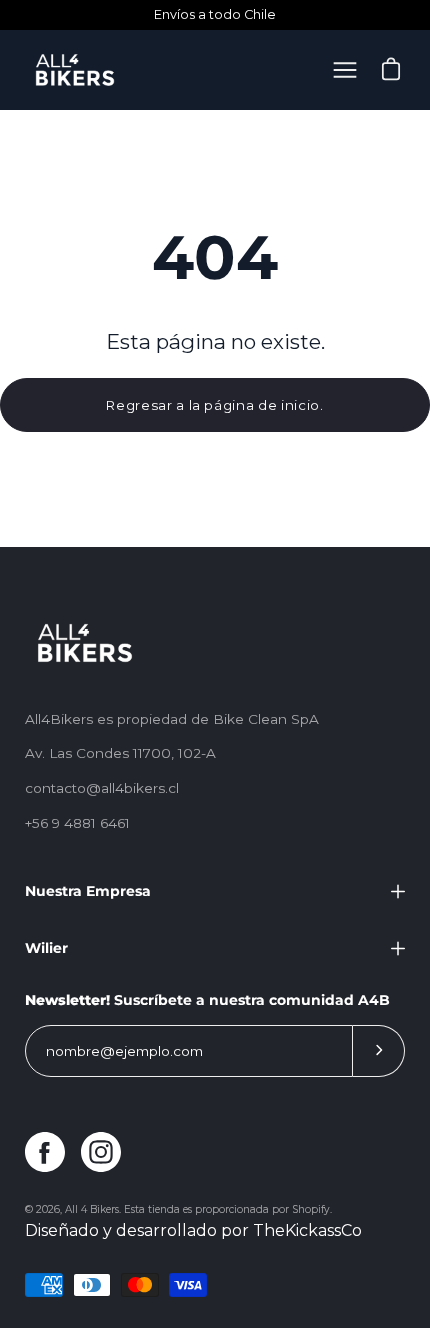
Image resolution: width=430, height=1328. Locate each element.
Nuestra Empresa (88, 891)
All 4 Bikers (92, 1209)
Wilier (46, 948)
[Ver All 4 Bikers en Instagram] (101, 1152)
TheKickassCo (307, 1230)
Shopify (311, 1209)
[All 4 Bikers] (75, 70)
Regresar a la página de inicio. (215, 405)
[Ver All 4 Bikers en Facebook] (45, 1152)
